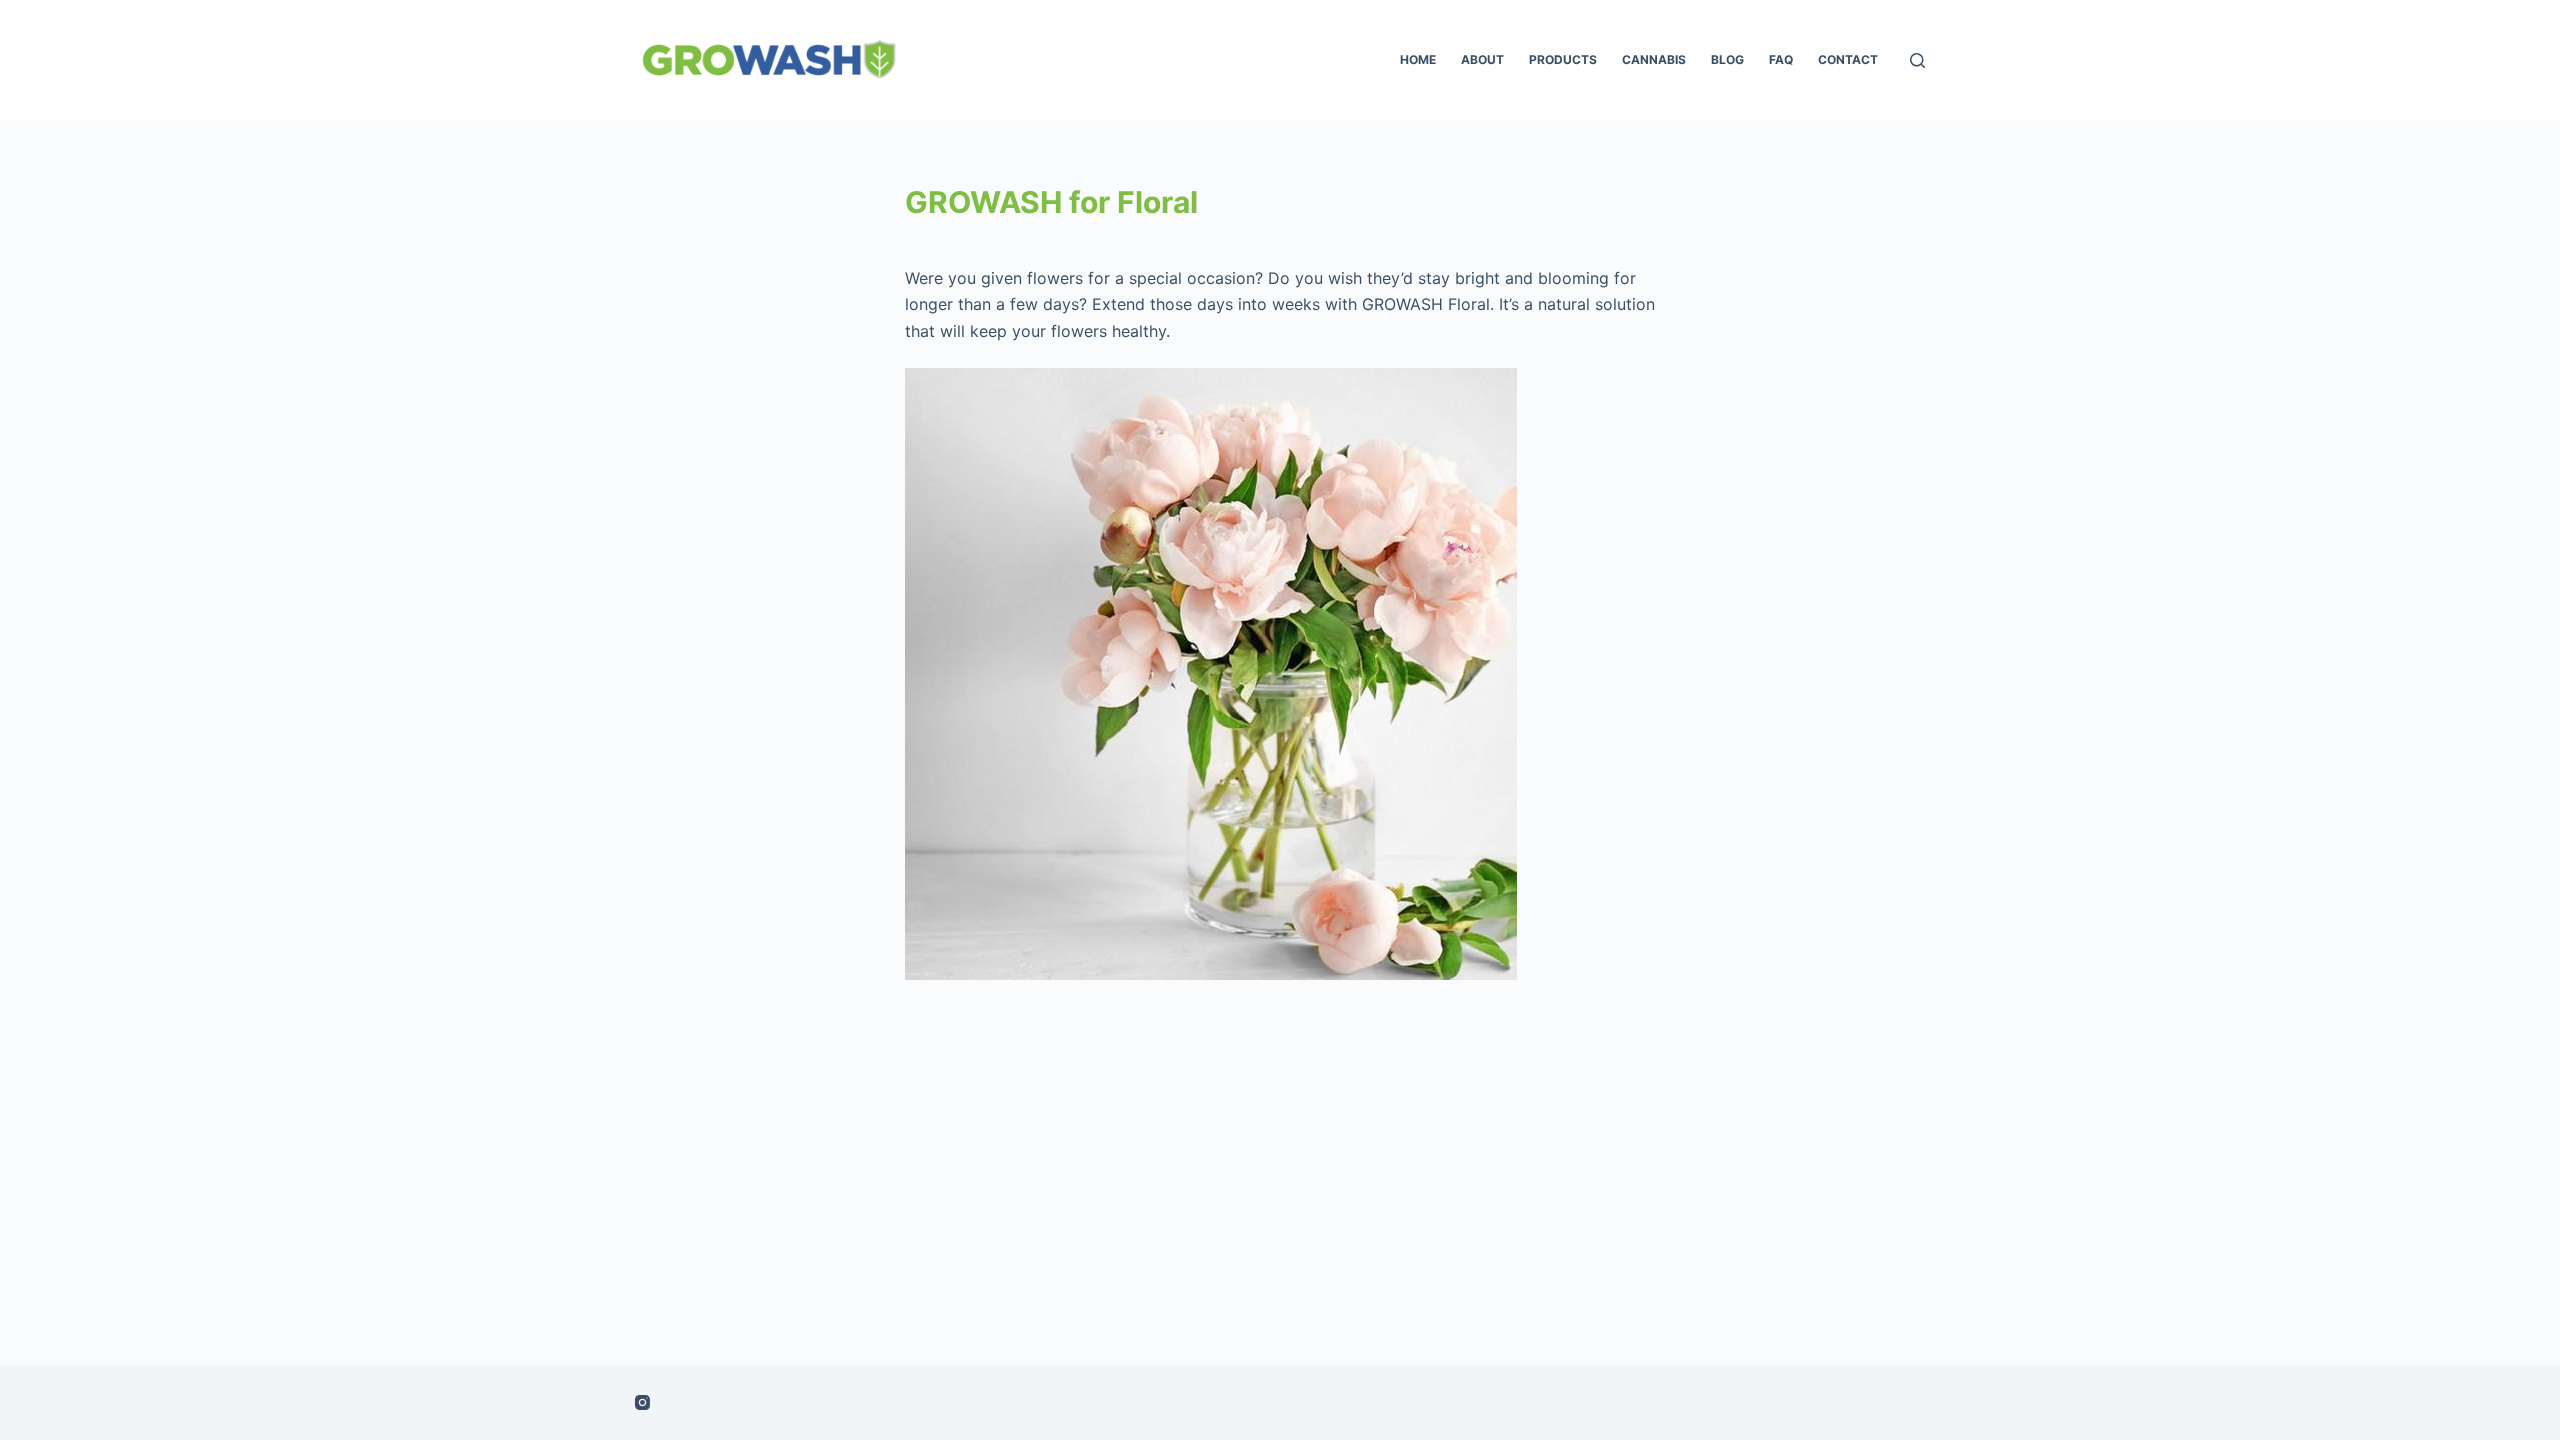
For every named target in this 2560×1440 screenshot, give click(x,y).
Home (1418, 59)
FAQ (1781, 59)
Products (1563, 59)
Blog (1727, 59)
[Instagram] (642, 1402)
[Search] (1917, 60)
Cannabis (1654, 59)
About (1482, 59)
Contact (1848, 59)
